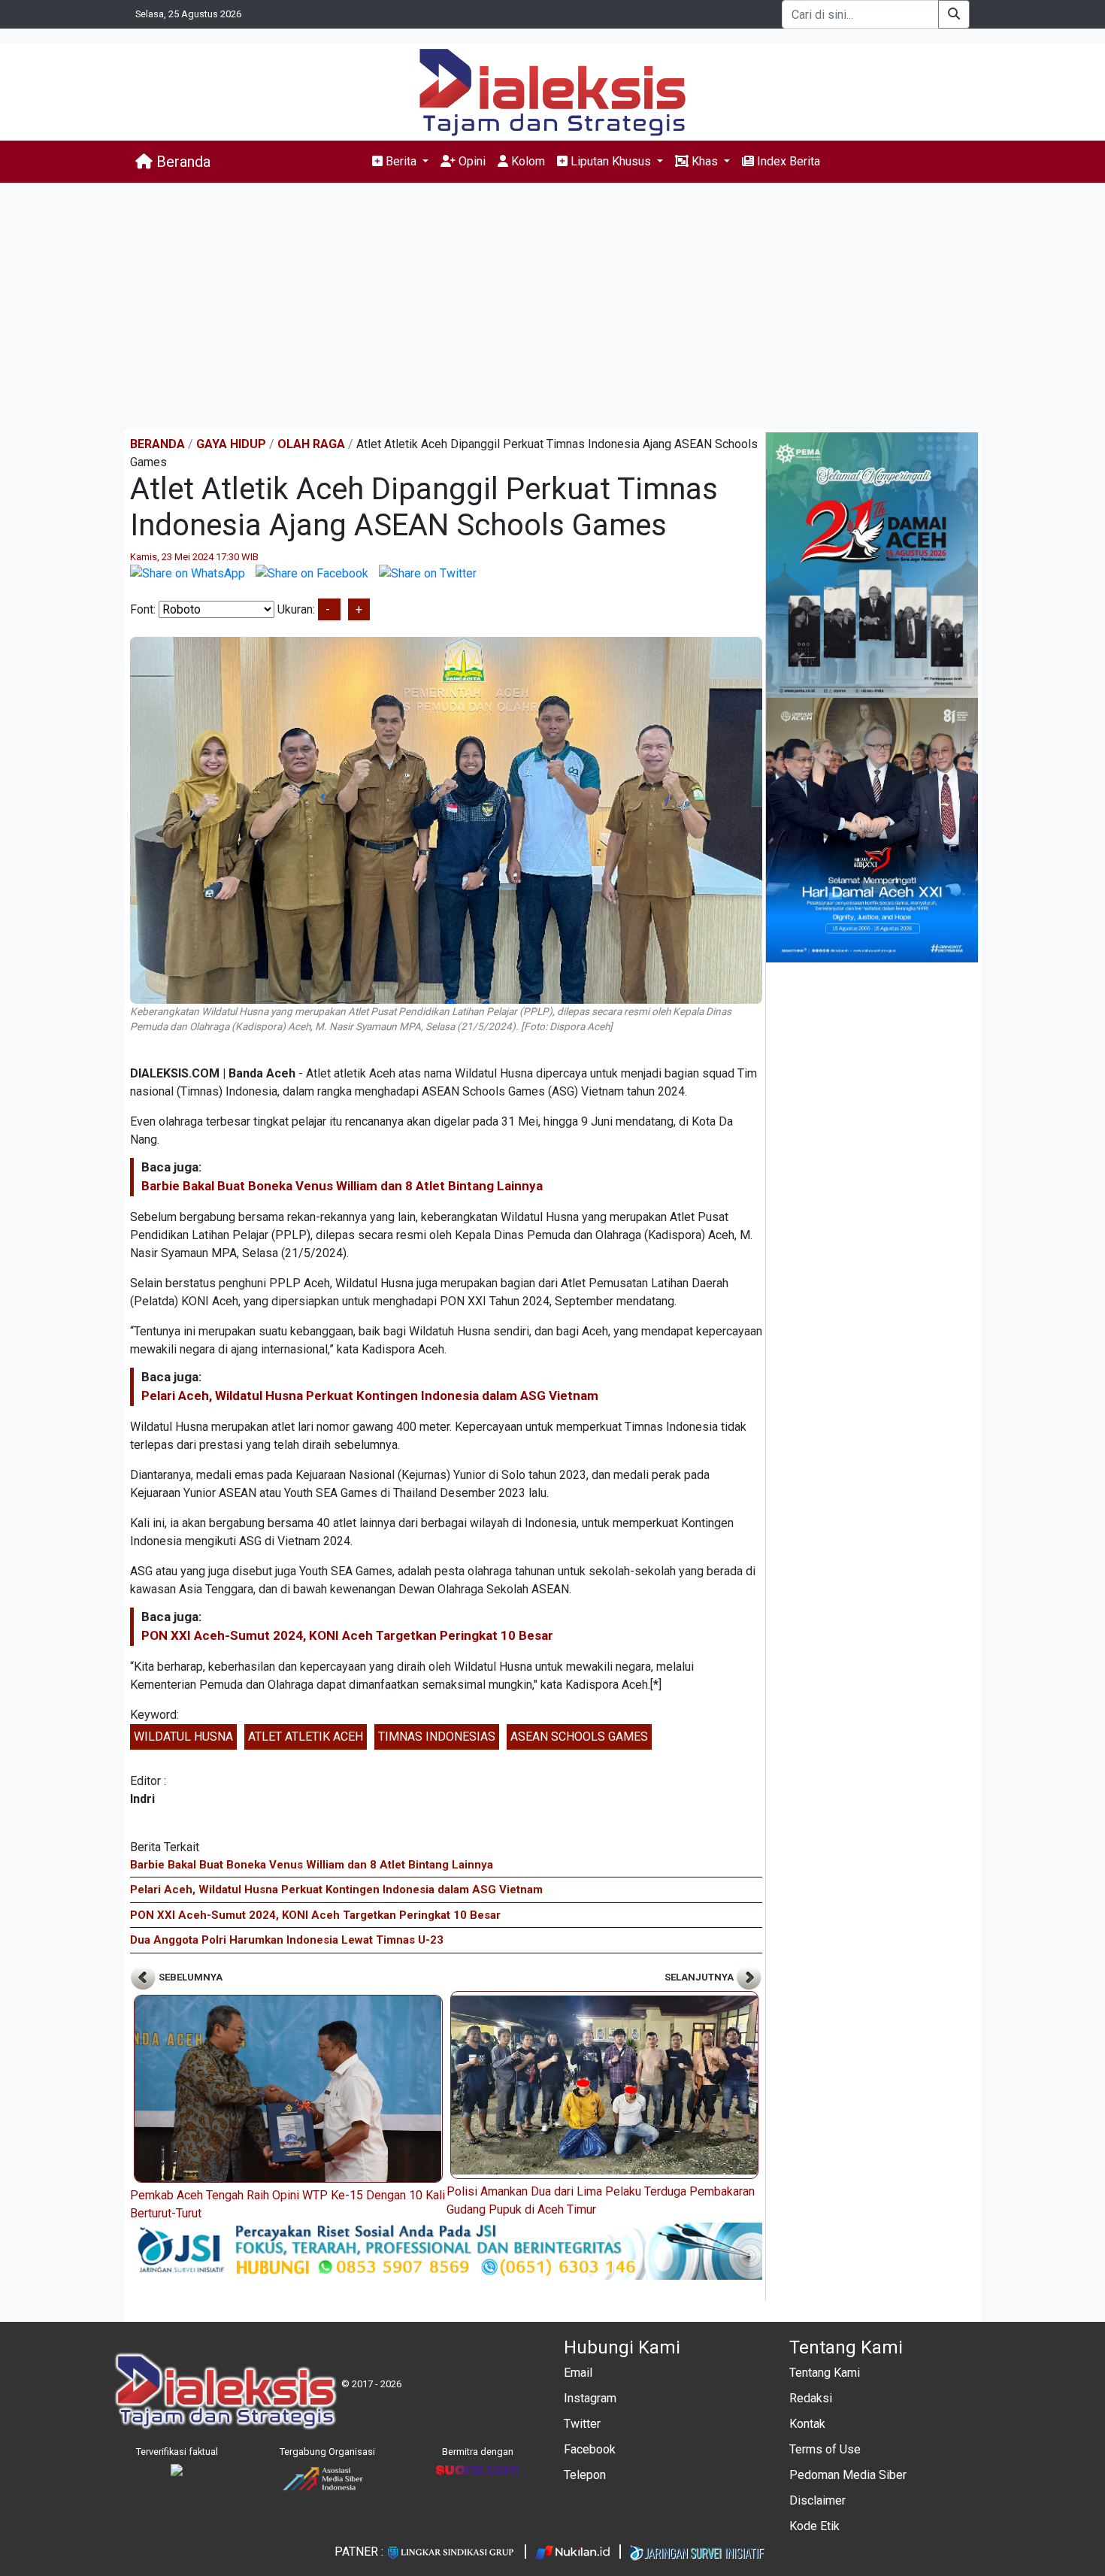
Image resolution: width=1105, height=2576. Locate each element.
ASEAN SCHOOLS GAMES (579, 1737)
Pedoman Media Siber (848, 2475)
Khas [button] (705, 161)
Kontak (807, 2424)
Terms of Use (825, 2449)
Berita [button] (401, 161)
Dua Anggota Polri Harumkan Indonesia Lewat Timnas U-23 (287, 1940)
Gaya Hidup (231, 444)
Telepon (585, 2475)
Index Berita (787, 161)
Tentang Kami (825, 2373)
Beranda (182, 162)
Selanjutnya (700, 1977)
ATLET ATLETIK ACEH (306, 1737)
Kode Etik (814, 2526)
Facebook (590, 2449)
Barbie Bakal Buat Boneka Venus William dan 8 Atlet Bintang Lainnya (342, 1186)
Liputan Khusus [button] (611, 161)
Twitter (582, 2424)
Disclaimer (817, 2500)
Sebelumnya (189, 1977)
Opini (471, 161)
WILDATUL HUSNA (183, 1737)
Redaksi (811, 2398)
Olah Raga (311, 444)
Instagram (590, 2398)
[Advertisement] (552, 306)
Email (578, 2373)
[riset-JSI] (446, 2250)
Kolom (527, 161)
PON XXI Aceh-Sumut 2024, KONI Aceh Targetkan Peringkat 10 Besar (347, 1635)
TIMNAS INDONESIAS (437, 1737)
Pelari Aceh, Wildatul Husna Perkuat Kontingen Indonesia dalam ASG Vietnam (370, 1396)
